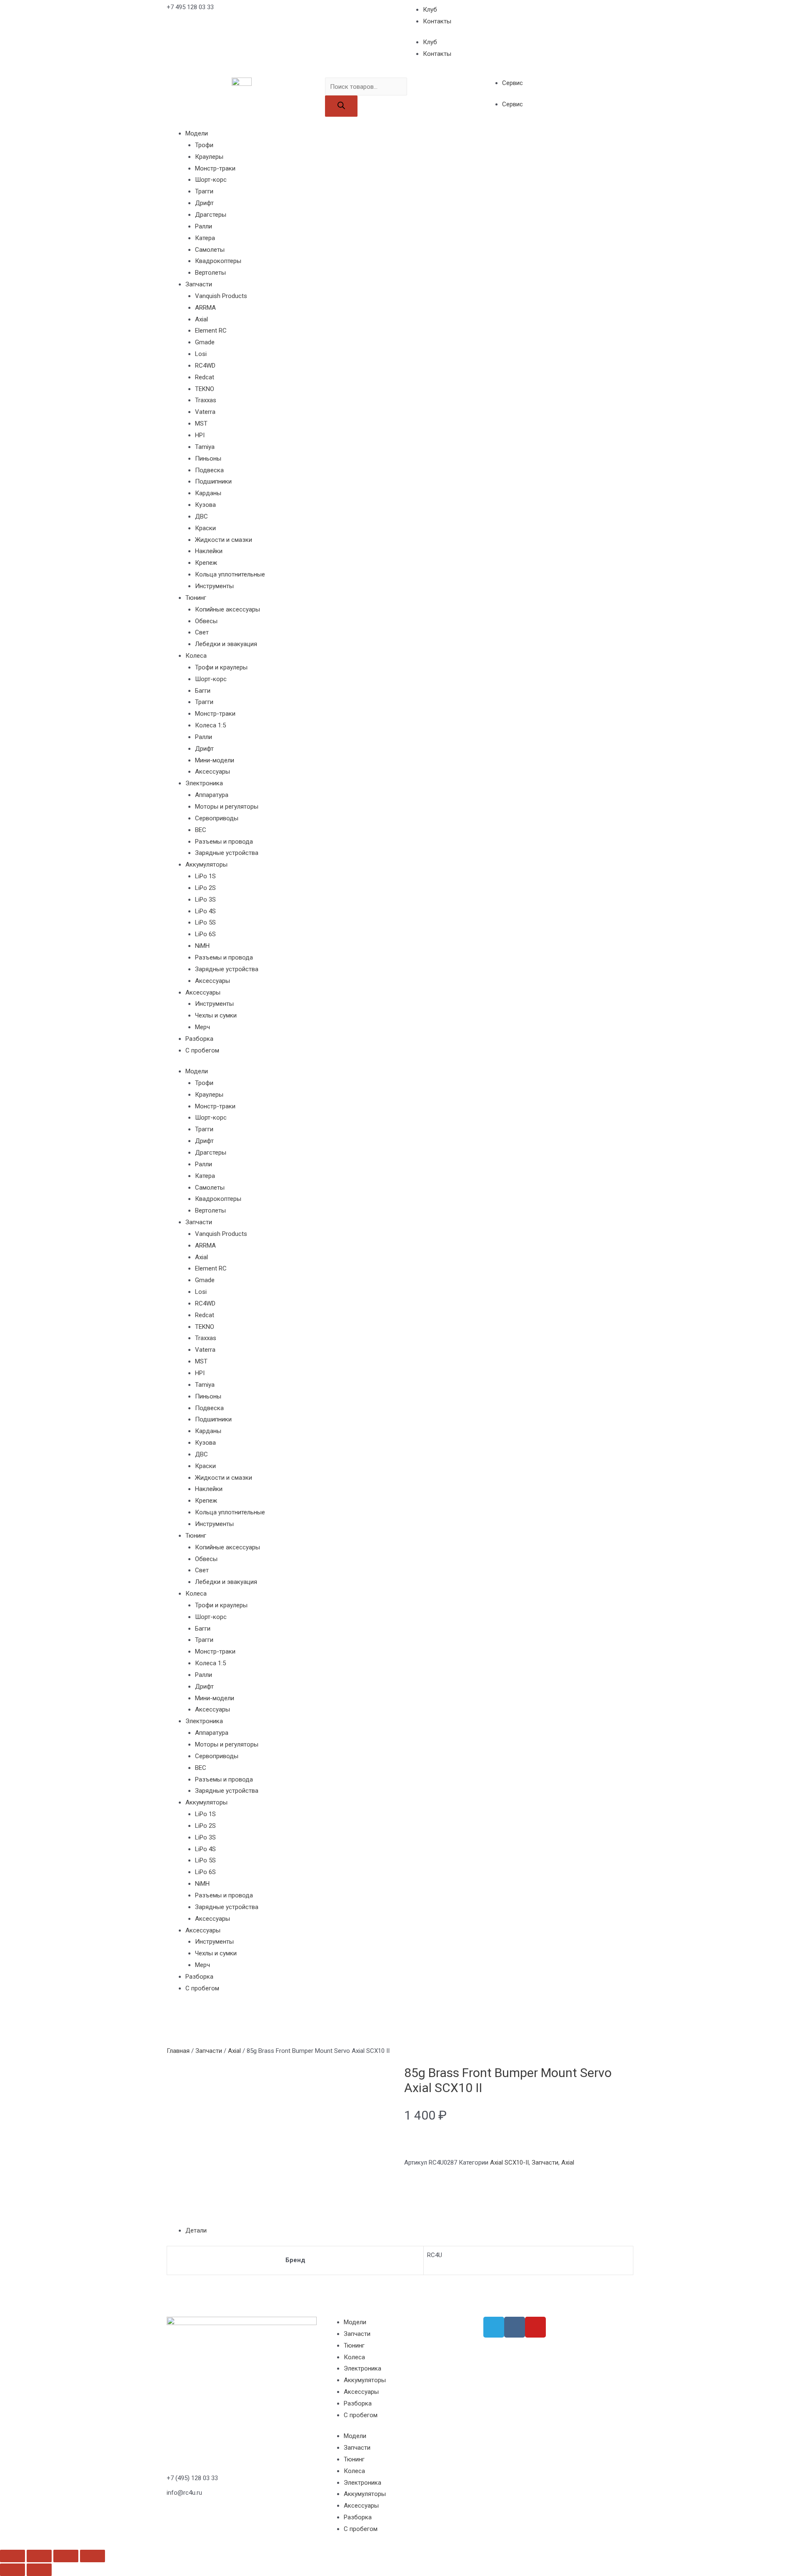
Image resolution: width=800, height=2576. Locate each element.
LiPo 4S (205, 911)
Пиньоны (208, 459)
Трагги (204, 191)
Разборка (199, 1039)
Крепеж (206, 563)
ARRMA (205, 308)
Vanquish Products (221, 296)
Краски (205, 528)
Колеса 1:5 (210, 725)
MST (201, 423)
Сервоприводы (217, 818)
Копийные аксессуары (227, 609)
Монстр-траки (215, 168)
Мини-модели (215, 760)
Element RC (211, 331)
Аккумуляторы (206, 865)
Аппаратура (212, 795)
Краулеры (209, 157)
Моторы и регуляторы (227, 807)
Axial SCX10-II (509, 2163)
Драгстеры (211, 215)
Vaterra (205, 412)
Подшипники (213, 481)
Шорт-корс (211, 180)
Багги (203, 691)
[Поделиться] (39, 2556)
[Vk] (515, 2327)
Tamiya (205, 447)
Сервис (512, 83)
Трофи (204, 145)
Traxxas (206, 400)
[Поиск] (341, 106)
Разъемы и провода (224, 842)
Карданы (208, 493)
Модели (197, 133)
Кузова (205, 505)
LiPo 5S (205, 922)
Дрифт (204, 203)
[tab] (409, 2231)
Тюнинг (196, 598)
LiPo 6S (205, 934)
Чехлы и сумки (216, 1015)
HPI (200, 435)
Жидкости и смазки (224, 540)
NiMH (202, 946)
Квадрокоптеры (218, 261)
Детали (196, 2230)
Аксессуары (212, 772)
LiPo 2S (205, 888)
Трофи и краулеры (221, 667)
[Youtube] (535, 2327)
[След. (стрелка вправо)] (39, 2570)
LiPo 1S (205, 876)
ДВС (201, 516)
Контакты (437, 21)
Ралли (204, 226)
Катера (205, 238)
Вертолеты (210, 273)
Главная (178, 2051)
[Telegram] (494, 2327)
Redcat (205, 377)
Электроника (204, 783)
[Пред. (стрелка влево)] (12, 2570)
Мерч (202, 1027)
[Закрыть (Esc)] (12, 2556)
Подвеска (209, 470)
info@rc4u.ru (184, 2493)
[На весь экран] (66, 2556)
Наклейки (209, 551)
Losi (201, 354)
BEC (201, 830)
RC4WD (205, 366)
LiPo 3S (205, 900)
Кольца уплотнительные (230, 574)
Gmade (205, 342)
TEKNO (205, 389)
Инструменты (214, 586)
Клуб (430, 10)
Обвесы (206, 621)
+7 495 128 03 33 (190, 7)
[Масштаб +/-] (92, 2556)
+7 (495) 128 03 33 (192, 2478)
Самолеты (210, 250)
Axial (201, 319)
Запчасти (199, 284)
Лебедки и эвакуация (226, 644)
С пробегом (202, 1050)
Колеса (196, 656)
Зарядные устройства (227, 853)
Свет (202, 632)
